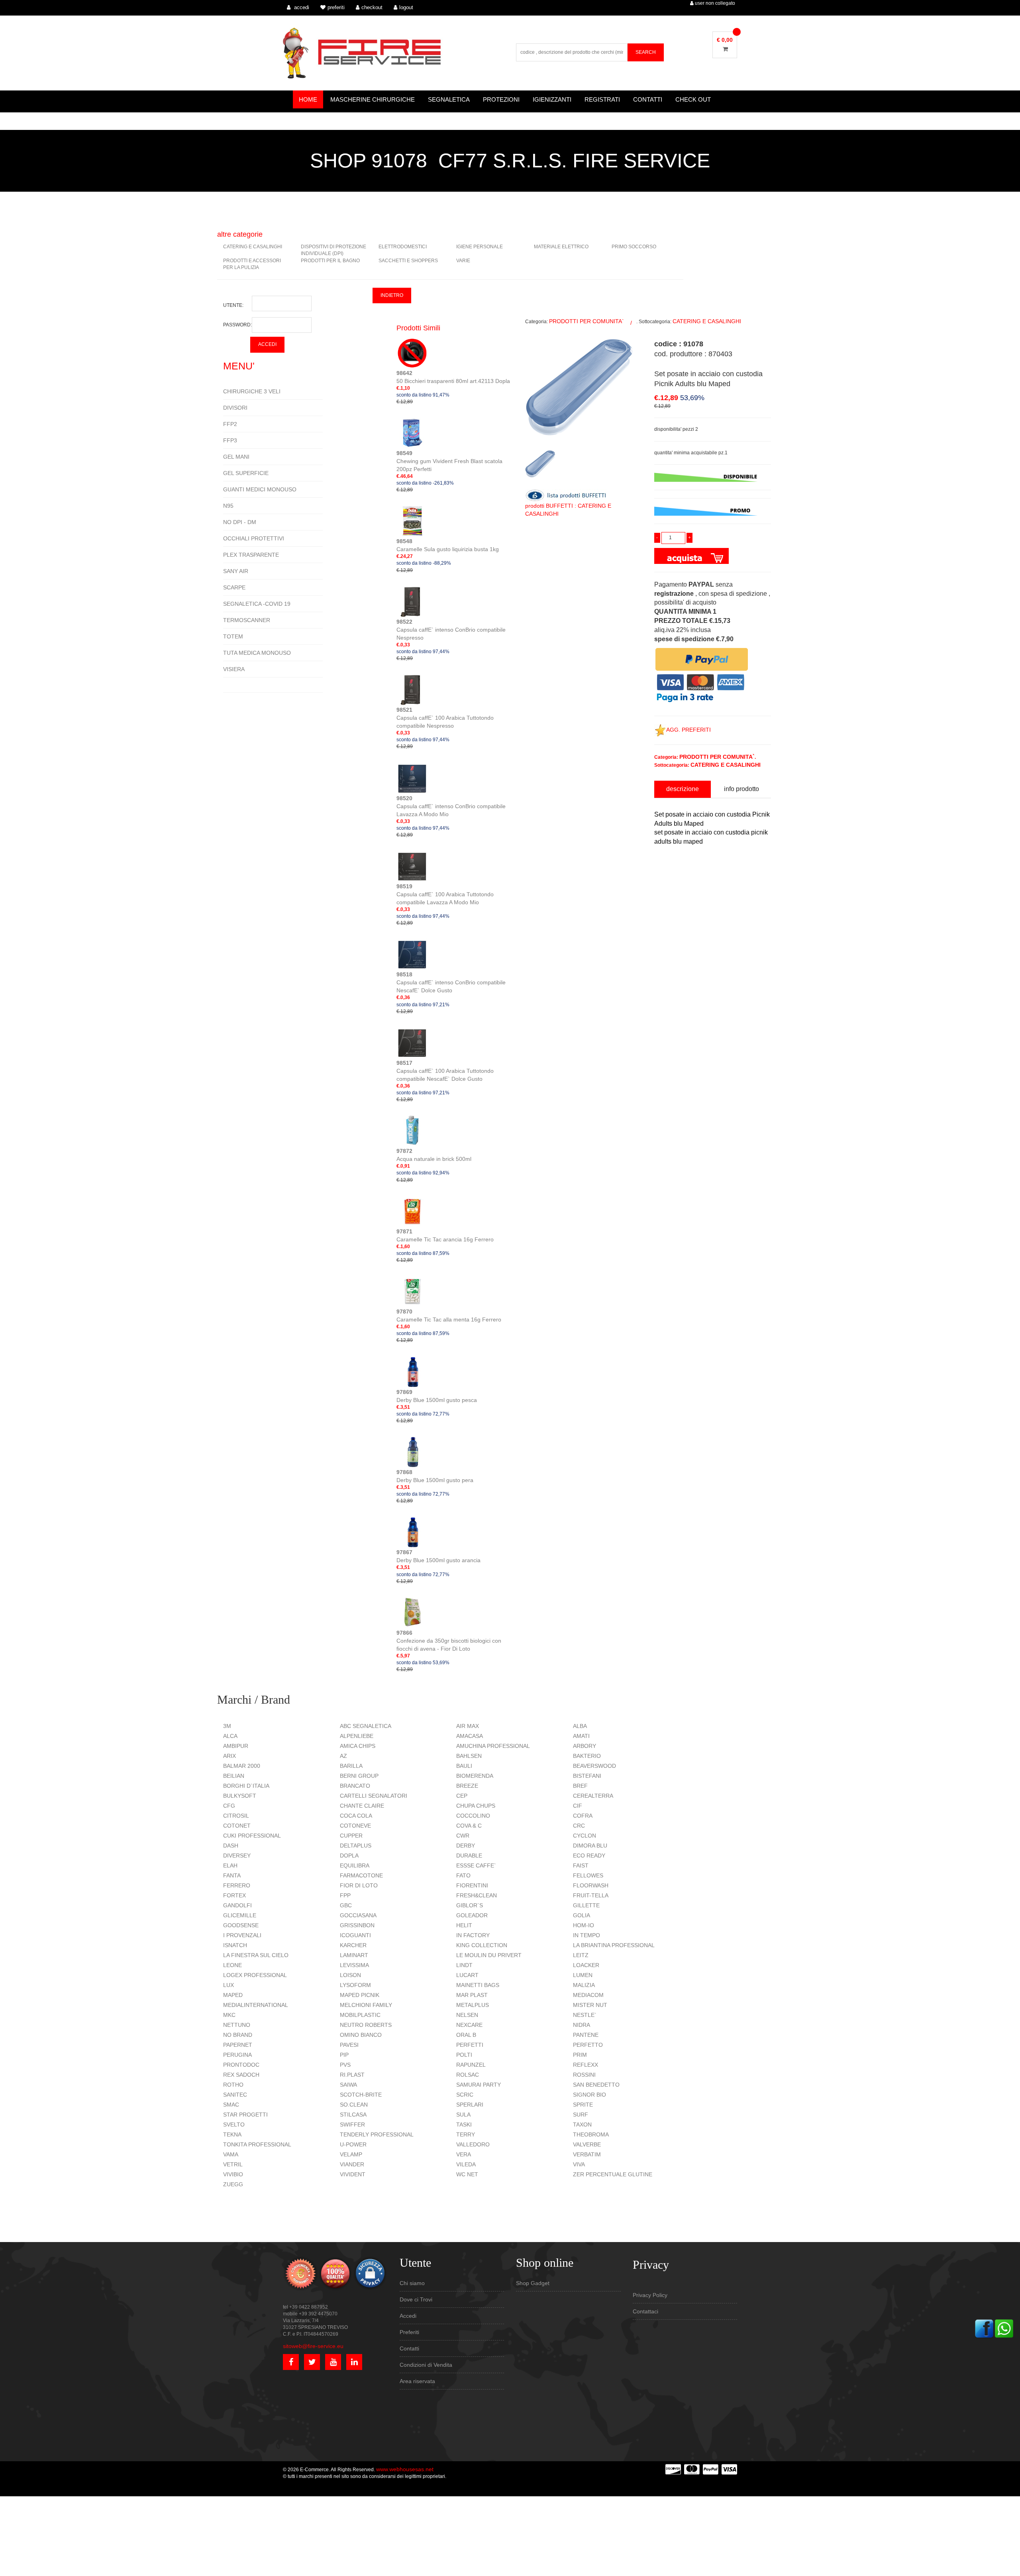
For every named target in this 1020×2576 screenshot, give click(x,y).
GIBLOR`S (470, 1905)
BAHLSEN (469, 1756)
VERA (464, 2154)
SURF (581, 2115)
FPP (345, 1895)
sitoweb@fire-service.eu (313, 2346)
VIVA (579, 2164)
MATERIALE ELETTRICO (561, 247)
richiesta (664, 948)
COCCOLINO (473, 1816)
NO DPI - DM (240, 522)
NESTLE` (585, 2015)
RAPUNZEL (471, 2065)
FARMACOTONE (361, 1875)
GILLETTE (586, 1905)
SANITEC (235, 2095)
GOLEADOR (472, 1915)
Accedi (408, 2316)
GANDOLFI (237, 1905)
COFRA (583, 1816)
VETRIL (233, 2164)
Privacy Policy (650, 2295)
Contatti (648, 99)
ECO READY (589, 1855)
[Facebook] (984, 2328)
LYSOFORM (355, 1985)
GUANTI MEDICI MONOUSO (260, 489)
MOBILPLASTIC (360, 2015)
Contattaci (645, 2311)
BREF (580, 1786)
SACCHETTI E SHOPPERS (408, 261)
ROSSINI (584, 2075)
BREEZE (467, 1786)
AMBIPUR (236, 1746)
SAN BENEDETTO (596, 2085)
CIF (578, 1806)
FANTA (232, 1875)
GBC (346, 1905)
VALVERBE (587, 2144)
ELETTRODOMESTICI (403, 247)
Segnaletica (449, 99)
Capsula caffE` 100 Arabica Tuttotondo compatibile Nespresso (445, 718)
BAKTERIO (587, 1756)
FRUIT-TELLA (591, 1895)
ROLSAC (468, 2075)
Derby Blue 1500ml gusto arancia (438, 1556)
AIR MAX (468, 1726)
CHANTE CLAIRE (362, 1806)
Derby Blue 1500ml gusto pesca (437, 1396)
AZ (343, 1756)
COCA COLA (356, 1816)
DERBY (466, 1846)
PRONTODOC (241, 2065)
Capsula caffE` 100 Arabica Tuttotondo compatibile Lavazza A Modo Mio (445, 894)
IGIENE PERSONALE (480, 247)
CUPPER (351, 1836)
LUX (229, 1985)
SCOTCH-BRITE (361, 2095)
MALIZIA (584, 1985)
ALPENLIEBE (357, 1736)
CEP (462, 1796)
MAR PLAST (472, 1995)
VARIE (463, 261)
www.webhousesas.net (405, 2469)
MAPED (233, 1995)
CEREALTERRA (593, 1796)
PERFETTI (470, 2045)
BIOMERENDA (475, 1776)
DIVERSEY (237, 1855)
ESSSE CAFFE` (476, 1865)
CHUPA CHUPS (476, 1806)
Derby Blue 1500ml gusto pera (435, 1476)
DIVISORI (235, 408)
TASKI (464, 2124)
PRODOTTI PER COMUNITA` (586, 321)
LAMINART (354, 1955)
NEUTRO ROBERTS (366, 2025)
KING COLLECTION (482, 1945)
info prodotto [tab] (741, 789)
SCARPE (234, 587)
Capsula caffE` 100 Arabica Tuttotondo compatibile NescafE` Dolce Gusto (445, 1071)
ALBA (580, 1726)
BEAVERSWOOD (594, 1766)
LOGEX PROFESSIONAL (255, 1975)
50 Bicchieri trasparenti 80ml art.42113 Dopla (453, 377)
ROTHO (233, 2085)
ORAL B (466, 2035)
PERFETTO (588, 2045)
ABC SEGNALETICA (366, 1726)
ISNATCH (235, 1945)
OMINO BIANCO (361, 2035)
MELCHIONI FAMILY (366, 2005)
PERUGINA (237, 2055)
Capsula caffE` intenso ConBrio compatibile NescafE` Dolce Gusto (451, 982)
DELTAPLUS (356, 1846)
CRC (579, 1826)
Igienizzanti (552, 99)
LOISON (350, 1975)
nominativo (667, 876)
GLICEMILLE (240, 1915)
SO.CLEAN (354, 2105)
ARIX (229, 1756)
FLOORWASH (591, 1885)
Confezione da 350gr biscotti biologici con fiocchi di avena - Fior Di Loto (449, 1641)
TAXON (582, 2124)
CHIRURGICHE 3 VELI (252, 391)
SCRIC (465, 2095)
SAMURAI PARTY (479, 2085)
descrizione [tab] (683, 789)
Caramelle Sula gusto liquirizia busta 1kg (448, 545)
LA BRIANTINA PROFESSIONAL (614, 1945)
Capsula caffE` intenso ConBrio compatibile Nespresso (451, 630)
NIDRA (582, 2025)
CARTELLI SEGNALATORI (374, 1796)
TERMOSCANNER (247, 620)
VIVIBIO (233, 2174)
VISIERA (234, 669)
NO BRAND (238, 2035)
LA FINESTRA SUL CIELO (256, 1955)
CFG (229, 1806)
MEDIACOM (588, 1995)
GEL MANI (236, 457)
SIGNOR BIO (589, 2095)
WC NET (467, 2174)
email (660, 912)
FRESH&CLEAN (477, 1895)
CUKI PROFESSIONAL (252, 1836)
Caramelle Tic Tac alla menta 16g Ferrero (449, 1315)
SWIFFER (352, 2124)
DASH (231, 1846)
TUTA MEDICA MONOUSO (257, 653)
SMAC (231, 2105)
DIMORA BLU (590, 1846)
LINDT (464, 1965)
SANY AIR (236, 571)
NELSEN (467, 2015)
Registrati (602, 99)
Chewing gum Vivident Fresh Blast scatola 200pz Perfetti (449, 461)
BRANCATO (355, 1786)
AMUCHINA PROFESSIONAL (493, 1746)
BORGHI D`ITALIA (246, 1786)
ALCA (230, 1736)
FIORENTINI (472, 1885)
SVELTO (234, 2124)
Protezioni (501, 99)
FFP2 (230, 424)
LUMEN (583, 1975)
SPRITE (583, 2105)
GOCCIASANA (358, 1915)
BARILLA (351, 1766)
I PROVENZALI (242, 1935)
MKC (229, 2015)
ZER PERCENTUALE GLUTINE (613, 2174)
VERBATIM (587, 2154)
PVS (345, 2065)
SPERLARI (470, 2105)
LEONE (232, 1965)
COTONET (237, 1826)
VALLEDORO (473, 2144)
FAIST (581, 1865)
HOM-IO (584, 1925)
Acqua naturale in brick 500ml (434, 1155)
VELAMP (351, 2154)
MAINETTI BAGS (478, 1985)
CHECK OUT (693, 99)
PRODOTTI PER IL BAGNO (330, 261)
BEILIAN (234, 1776)
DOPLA (349, 1855)
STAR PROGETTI (245, 2115)
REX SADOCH (241, 2075)
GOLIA (582, 1915)
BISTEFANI (587, 1776)
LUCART (467, 1975)
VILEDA (466, 2164)
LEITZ (581, 1955)
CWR (463, 1836)
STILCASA (353, 2115)
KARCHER (353, 1945)
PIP (344, 2055)
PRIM (580, 2055)
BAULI (464, 1766)
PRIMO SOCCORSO (634, 247)
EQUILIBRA (355, 1865)
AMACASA (470, 1736)
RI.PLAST (352, 2075)
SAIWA (348, 2085)
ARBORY (585, 1746)
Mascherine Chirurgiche (373, 99)
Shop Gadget (533, 2283)
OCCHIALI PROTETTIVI (254, 538)
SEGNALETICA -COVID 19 (257, 604)
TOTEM (233, 636)
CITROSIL (236, 1816)
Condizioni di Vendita (426, 2365)
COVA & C (469, 1826)
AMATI (581, 1736)
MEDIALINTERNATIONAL (256, 2005)
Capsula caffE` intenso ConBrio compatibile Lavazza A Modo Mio (451, 806)
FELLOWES (588, 1875)
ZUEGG (233, 2184)
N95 (228, 506)
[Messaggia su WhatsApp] (1004, 2328)
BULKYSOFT (240, 1796)
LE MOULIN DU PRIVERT (489, 1955)
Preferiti (409, 2332)
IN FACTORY (473, 1935)
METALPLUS (473, 2005)
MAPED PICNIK (360, 1995)
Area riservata (417, 2381)
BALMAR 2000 (242, 1766)
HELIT (464, 1925)
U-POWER (353, 2144)
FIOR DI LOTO (359, 1885)
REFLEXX (586, 2065)
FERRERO (237, 1885)
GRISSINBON (357, 1925)
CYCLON (585, 1836)
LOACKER (586, 1965)
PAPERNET (238, 2045)
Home (308, 99)
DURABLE (469, 1855)
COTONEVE (355, 1826)
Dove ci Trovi (416, 2299)
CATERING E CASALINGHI (253, 247)
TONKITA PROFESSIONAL (257, 2144)
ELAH (230, 1865)
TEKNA (232, 2134)
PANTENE (586, 2035)
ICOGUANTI (355, 1935)
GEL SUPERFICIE (246, 473)
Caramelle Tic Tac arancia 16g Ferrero (445, 1235)
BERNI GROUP (359, 1776)
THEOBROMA (591, 2134)
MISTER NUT (590, 2005)
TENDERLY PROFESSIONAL (377, 2134)
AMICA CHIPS (358, 1746)
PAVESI (349, 2045)
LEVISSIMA (354, 1965)
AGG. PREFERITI (688, 730)
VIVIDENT (353, 2174)
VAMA (231, 2154)
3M (227, 1726)
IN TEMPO (586, 1935)
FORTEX (234, 1895)
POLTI (464, 2055)
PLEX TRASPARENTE (251, 555)
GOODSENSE (241, 1925)
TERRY (466, 2134)
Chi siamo (412, 2283)
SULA (463, 2115)
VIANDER (352, 2164)
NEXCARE (469, 2025)
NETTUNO (237, 2025)
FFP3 (230, 440)
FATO (463, 1875)
